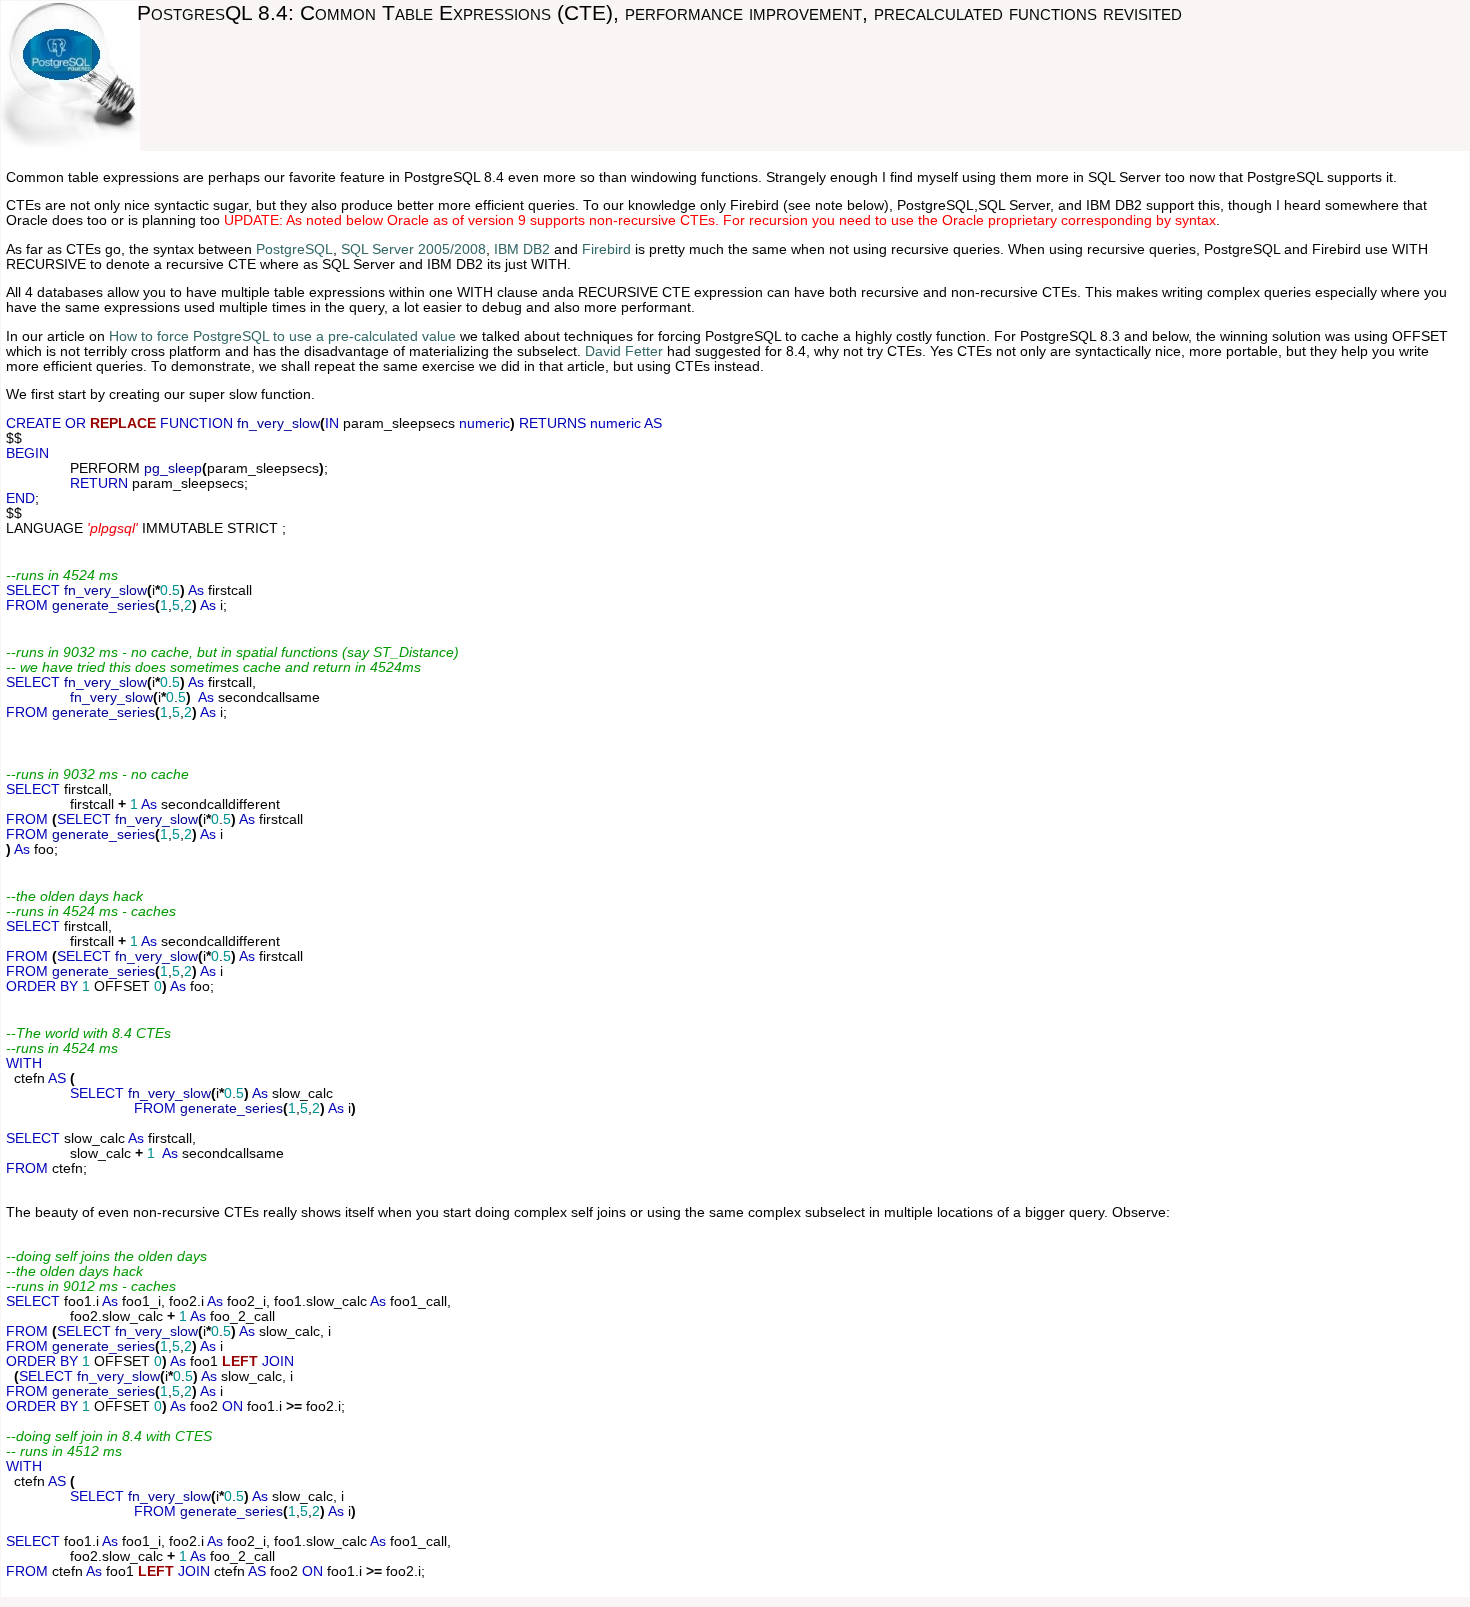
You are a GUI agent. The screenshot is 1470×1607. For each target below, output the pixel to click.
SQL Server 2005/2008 (413, 249)
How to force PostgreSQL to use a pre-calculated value (282, 336)
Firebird (606, 249)
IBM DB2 (522, 249)
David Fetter (624, 351)
